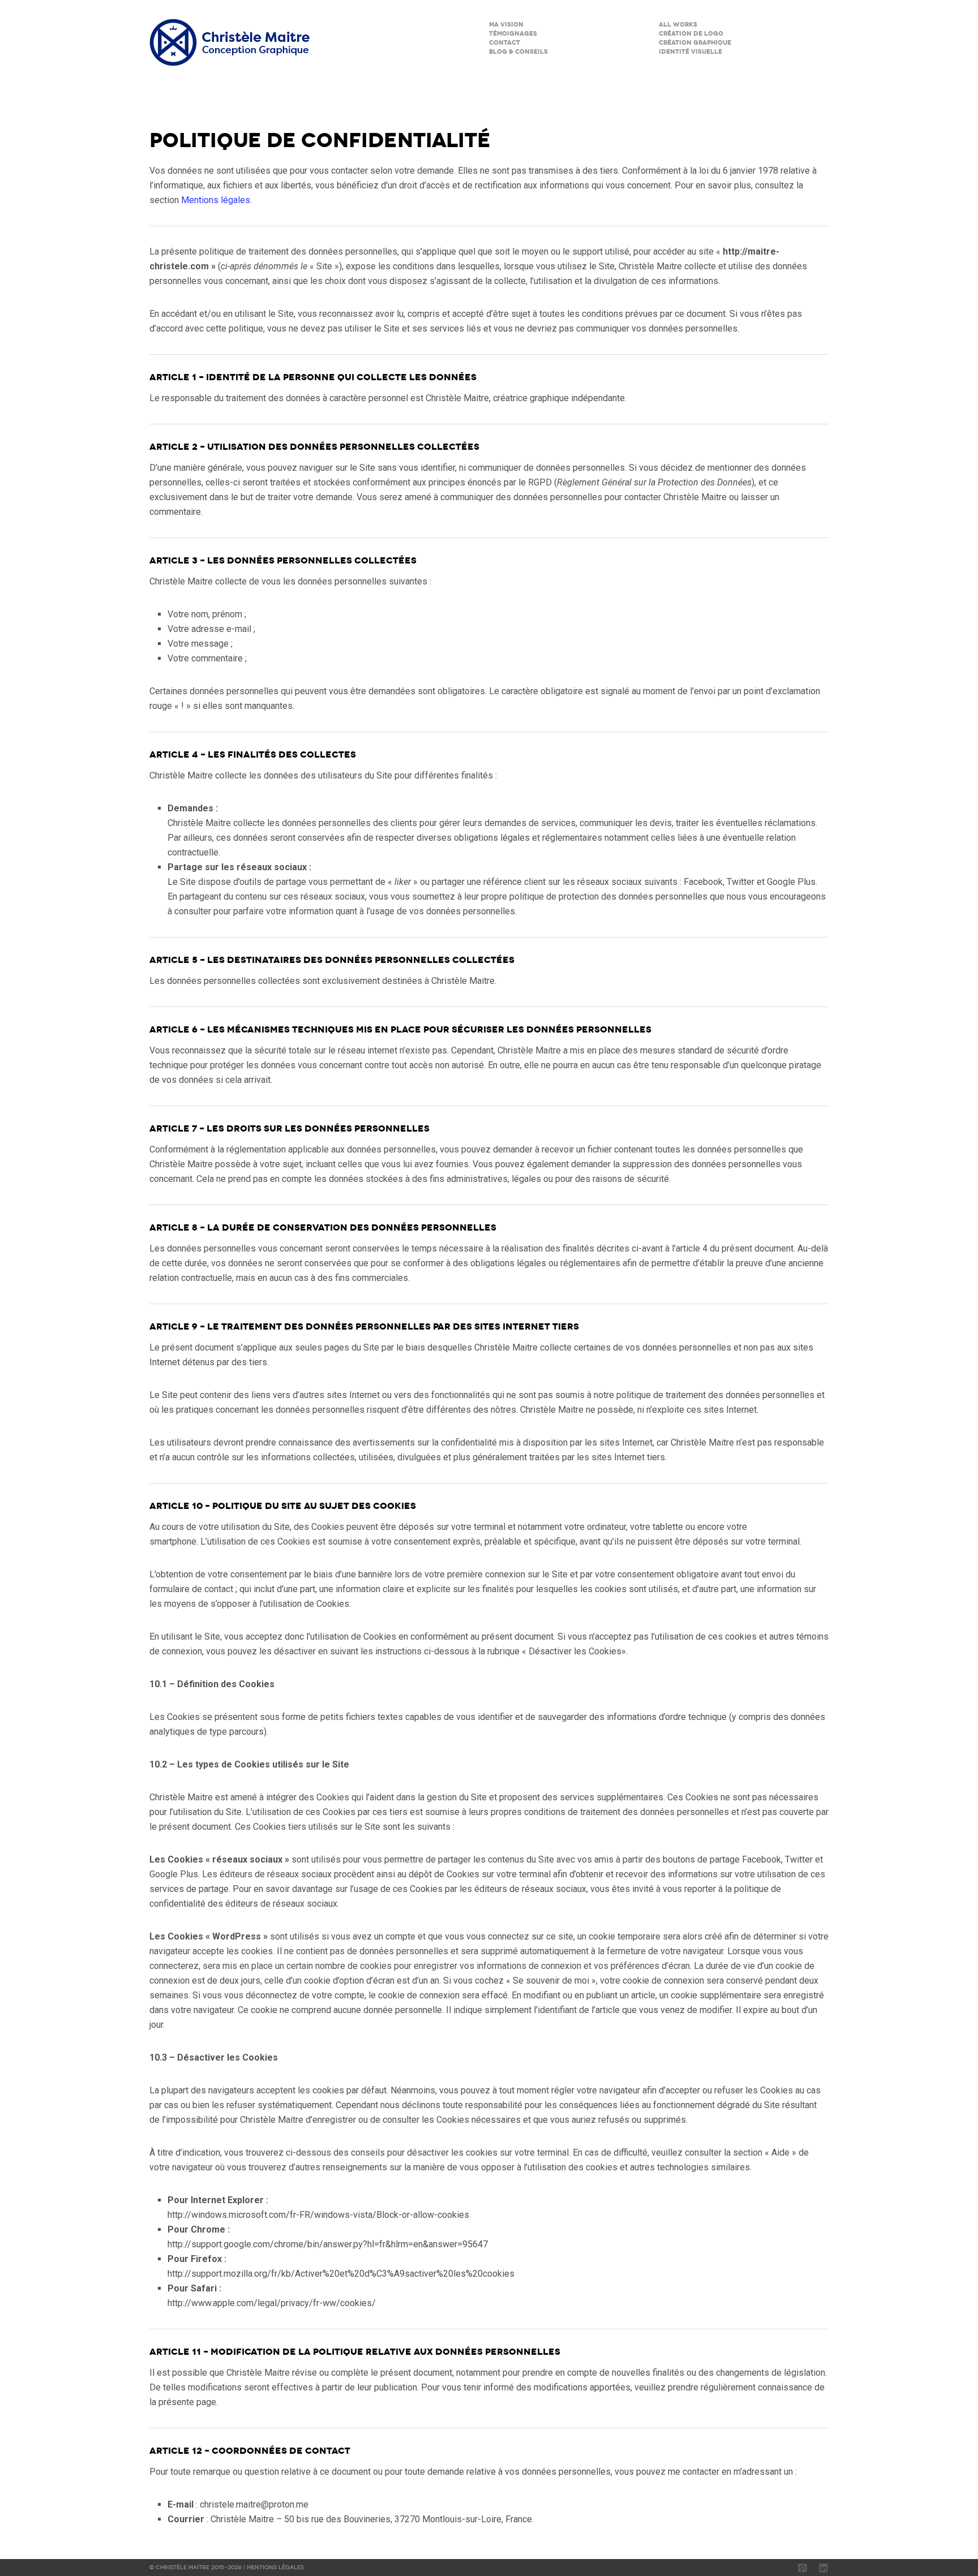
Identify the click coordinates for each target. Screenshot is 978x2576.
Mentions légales (216, 200)
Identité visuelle (690, 52)
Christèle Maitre (183, 2568)
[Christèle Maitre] (232, 42)
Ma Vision (506, 25)
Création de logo (691, 34)
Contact (505, 43)
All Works (678, 25)
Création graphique (695, 43)
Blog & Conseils (518, 52)
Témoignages (513, 34)
